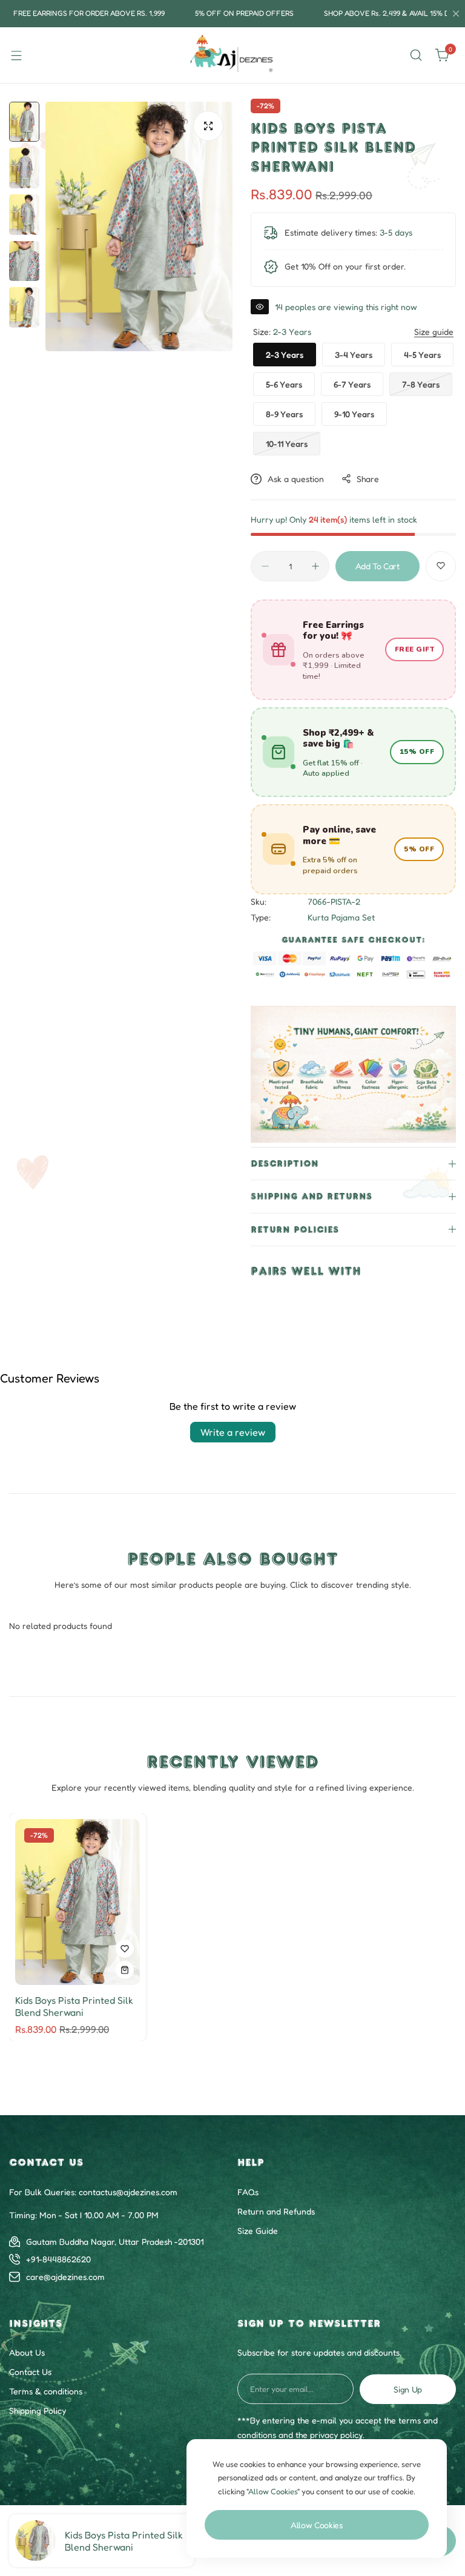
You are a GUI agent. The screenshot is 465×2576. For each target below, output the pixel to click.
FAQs (248, 2192)
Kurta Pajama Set (341, 917)
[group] (139, 226)
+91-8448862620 (58, 2259)
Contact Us (30, 2372)
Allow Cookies (317, 2525)
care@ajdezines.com (65, 2277)
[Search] (416, 55)
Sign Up (408, 2389)
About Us (27, 2352)
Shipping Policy (38, 2410)
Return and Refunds (276, 2211)
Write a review (233, 1432)
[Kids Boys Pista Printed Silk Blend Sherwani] (35, 2541)
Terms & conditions (46, 2391)
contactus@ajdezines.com (128, 2192)
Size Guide (258, 2231)
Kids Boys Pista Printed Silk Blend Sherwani (124, 2541)
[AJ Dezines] (232, 55)
